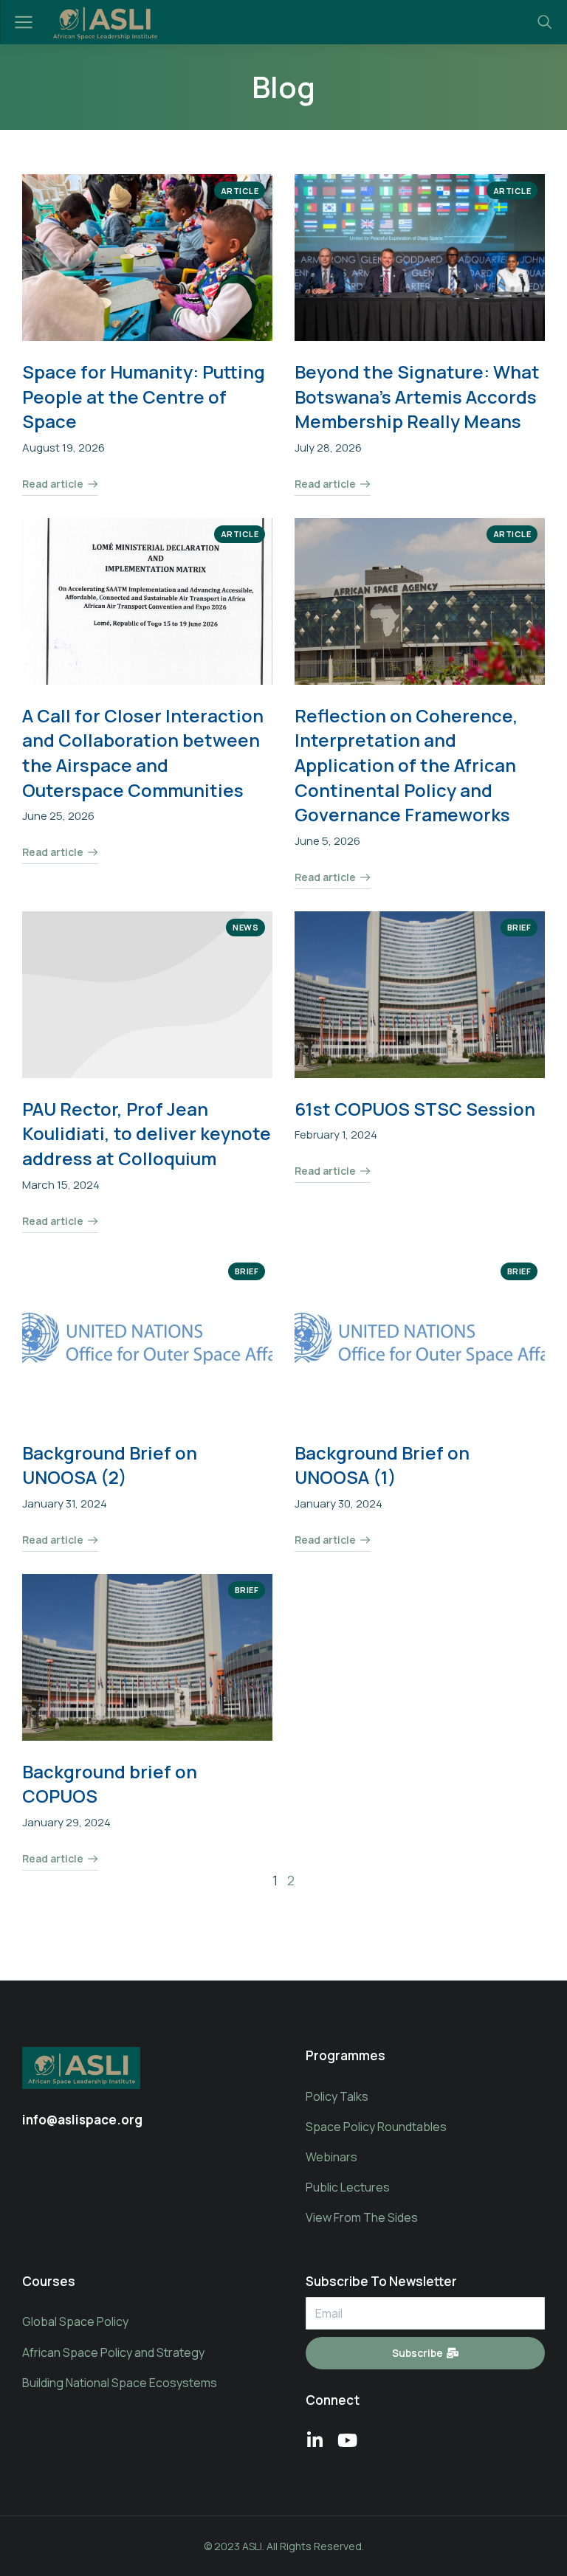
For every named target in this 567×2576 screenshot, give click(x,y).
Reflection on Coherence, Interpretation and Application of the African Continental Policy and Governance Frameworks (406, 765)
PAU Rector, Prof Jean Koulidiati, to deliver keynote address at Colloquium (147, 1133)
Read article (53, 485)
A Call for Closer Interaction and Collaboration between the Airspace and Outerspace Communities (143, 753)
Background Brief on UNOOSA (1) (382, 1465)
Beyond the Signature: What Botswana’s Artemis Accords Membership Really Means (417, 396)
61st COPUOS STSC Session (415, 1109)
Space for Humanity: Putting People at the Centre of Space (144, 396)
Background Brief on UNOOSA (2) (110, 1465)
